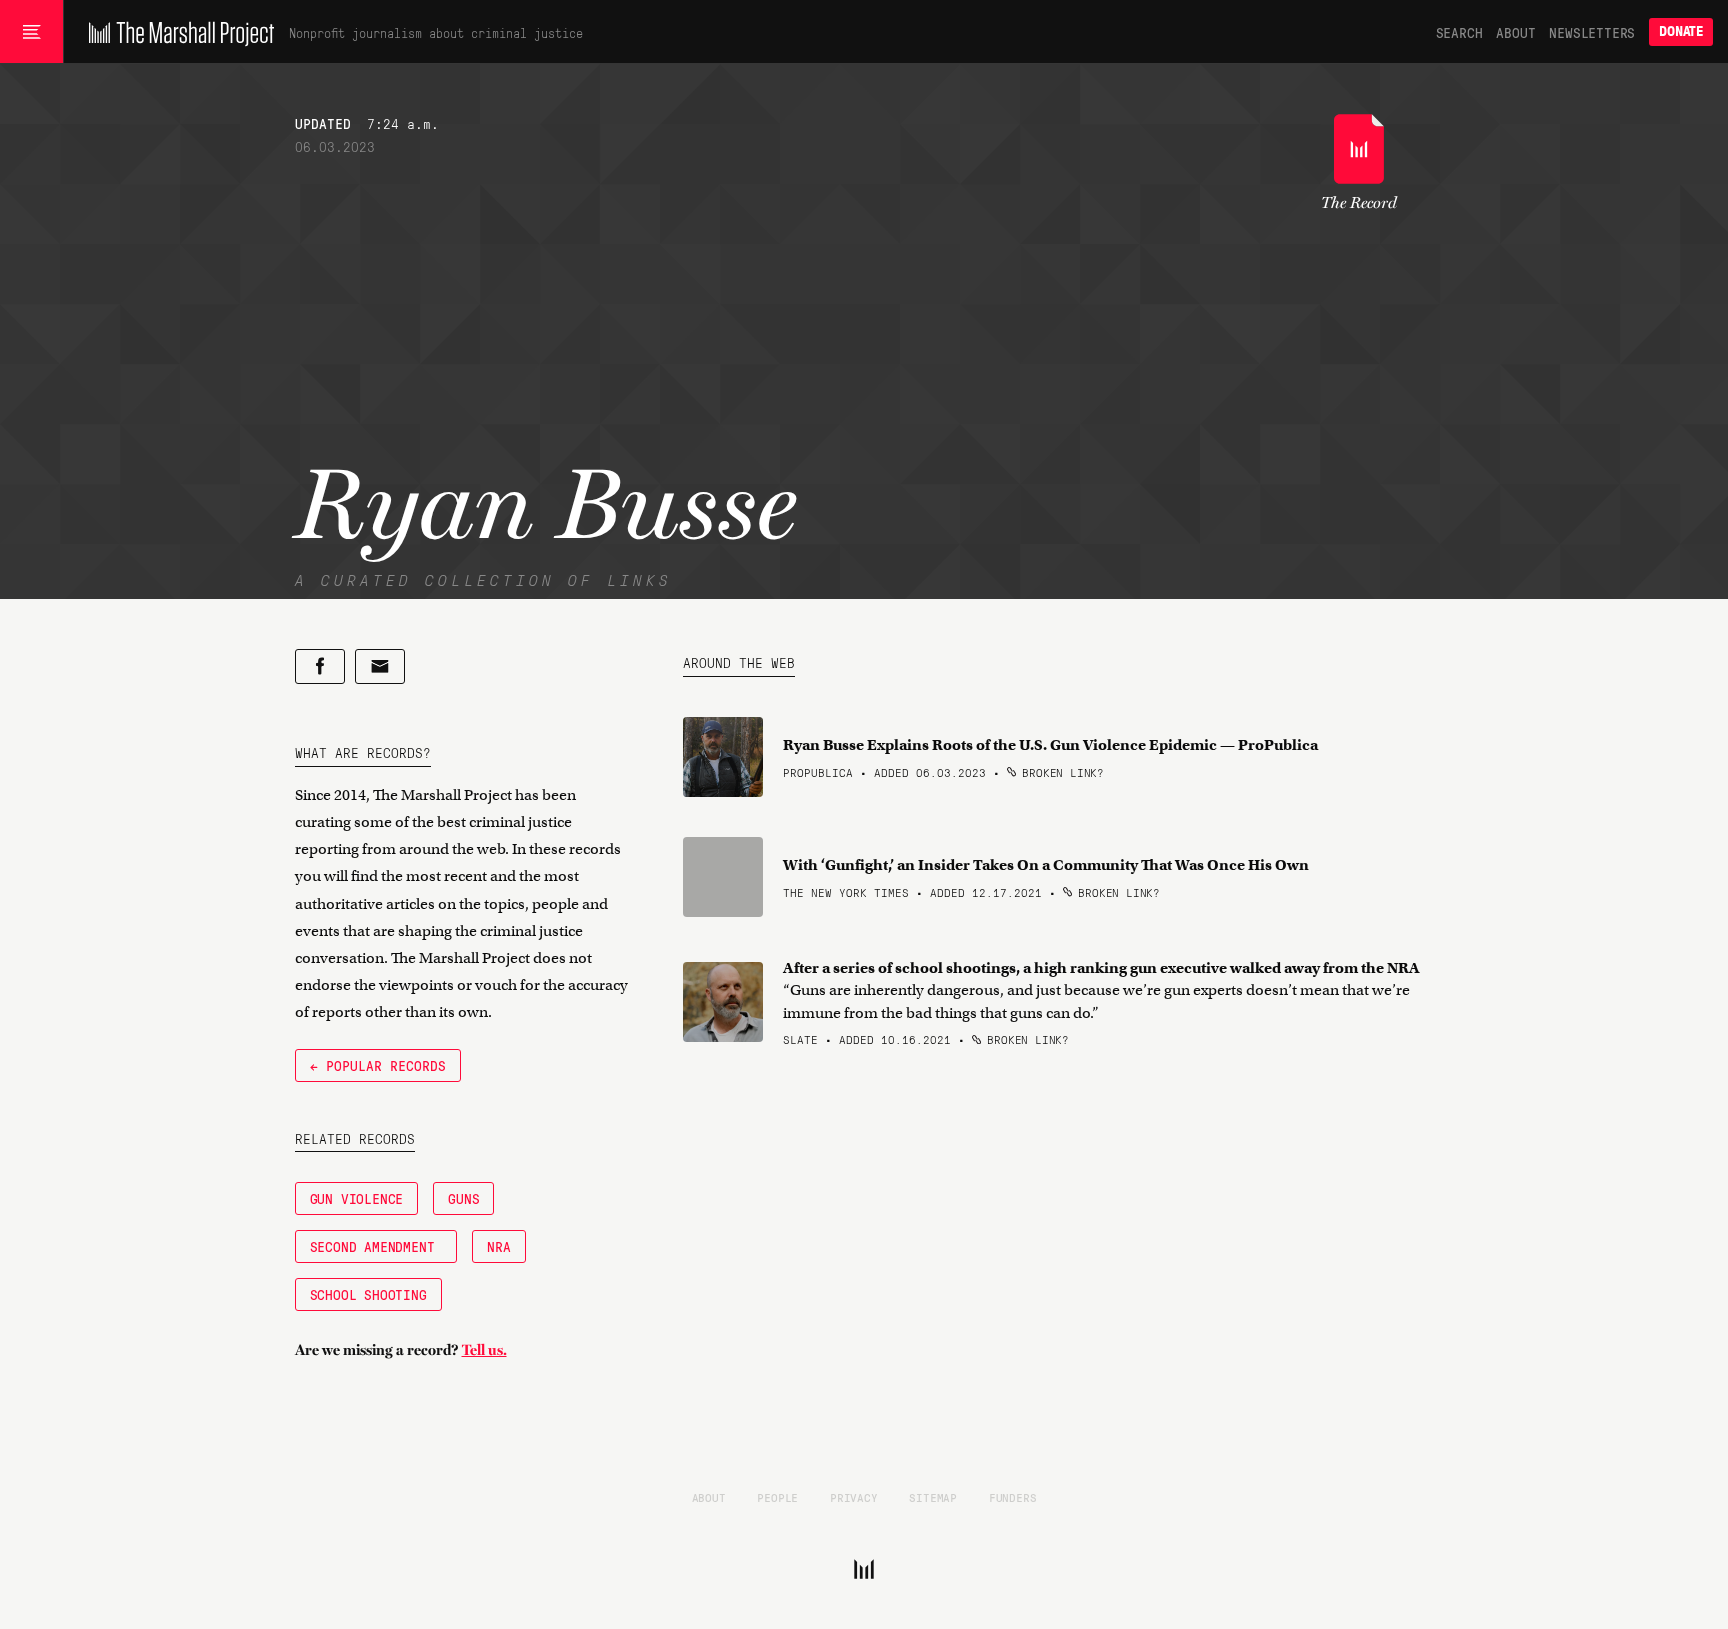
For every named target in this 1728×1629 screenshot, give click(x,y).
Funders (1013, 1497)
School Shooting (368, 1294)
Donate (1681, 31)
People (777, 1497)
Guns (463, 1198)
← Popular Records (378, 1065)
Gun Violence (357, 1198)
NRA (498, 1246)
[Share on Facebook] (320, 666)
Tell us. (484, 1350)
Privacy (854, 1497)
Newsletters (1592, 32)
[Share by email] (380, 666)
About (1515, 32)
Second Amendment (376, 1246)
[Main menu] (31, 32)
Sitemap (933, 1497)
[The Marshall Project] (176, 32)
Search (1459, 32)
